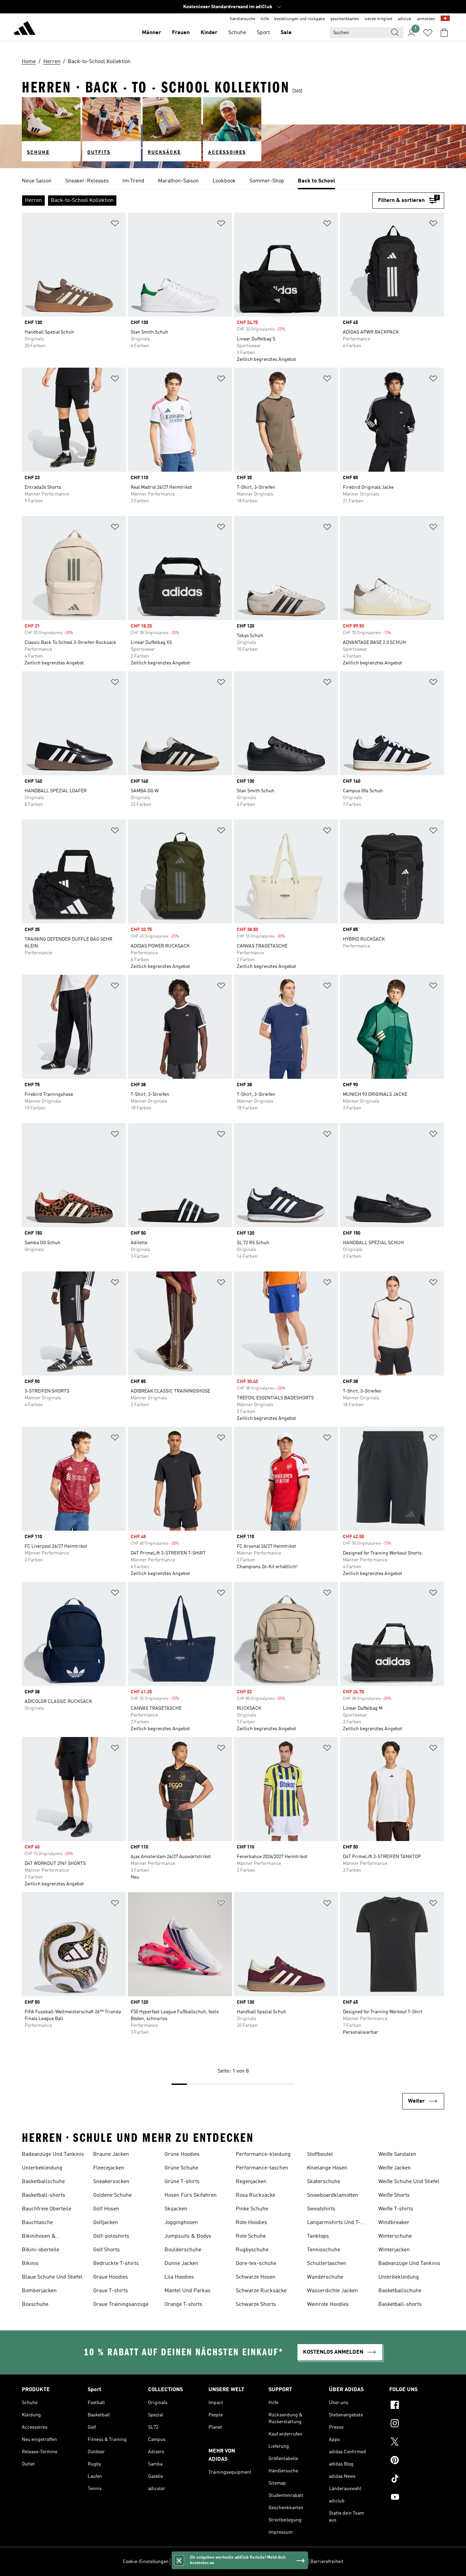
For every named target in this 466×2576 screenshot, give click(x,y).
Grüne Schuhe (181, 2168)
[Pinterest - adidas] (417, 2461)
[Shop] (25, 29)
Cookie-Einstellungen (146, 2562)
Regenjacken (251, 2182)
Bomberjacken (39, 2291)
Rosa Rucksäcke (256, 2195)
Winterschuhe (395, 2236)
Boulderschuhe (183, 2250)
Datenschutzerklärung (252, 2562)
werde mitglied (378, 19)
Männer (151, 33)
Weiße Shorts (394, 2195)
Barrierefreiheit (327, 2562)
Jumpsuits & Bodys (188, 2236)
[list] (233, 181)
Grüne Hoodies (182, 2154)
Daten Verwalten (189, 2562)
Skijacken (176, 2209)
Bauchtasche (37, 2223)
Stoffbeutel (320, 2154)
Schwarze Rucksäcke (261, 2291)
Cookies (217, 2562)
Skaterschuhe (324, 2182)
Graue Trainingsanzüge (121, 2305)
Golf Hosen (106, 2209)
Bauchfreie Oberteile (47, 2209)
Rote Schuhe (251, 2236)
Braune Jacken (111, 2154)
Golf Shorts (106, 2250)
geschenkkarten (345, 19)
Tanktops (318, 2236)
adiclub (405, 19)
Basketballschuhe (43, 2182)
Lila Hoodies (179, 2277)
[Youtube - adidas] (417, 2498)
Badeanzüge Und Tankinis (53, 2154)
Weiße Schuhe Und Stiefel (409, 2182)
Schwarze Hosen (256, 2277)
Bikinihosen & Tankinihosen (39, 2237)
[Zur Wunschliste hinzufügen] (115, 225)
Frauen (181, 33)
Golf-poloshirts (111, 2236)
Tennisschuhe (324, 2250)
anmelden (426, 19)
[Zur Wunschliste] (428, 33)
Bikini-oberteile (41, 2250)
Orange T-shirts (183, 2305)
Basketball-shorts (43, 2195)
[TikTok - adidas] (417, 2479)
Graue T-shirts (111, 2291)
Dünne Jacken (181, 2264)
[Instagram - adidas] (417, 2424)
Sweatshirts (321, 2209)
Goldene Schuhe (112, 2195)
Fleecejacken (109, 2168)
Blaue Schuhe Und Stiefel (52, 2277)
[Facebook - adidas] (417, 2406)
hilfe (265, 19)
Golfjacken (106, 2223)
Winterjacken (394, 2250)
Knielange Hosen (327, 2168)
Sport (263, 33)
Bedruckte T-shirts (116, 2264)
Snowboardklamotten (333, 2195)
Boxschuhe (35, 2305)
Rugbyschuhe (252, 2250)
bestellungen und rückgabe (300, 19)
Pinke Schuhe (252, 2209)
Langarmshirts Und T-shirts (334, 2223)
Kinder (209, 33)
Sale (286, 33)
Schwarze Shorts (256, 2305)
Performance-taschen (262, 2168)
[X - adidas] (417, 2443)
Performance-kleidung (263, 2154)
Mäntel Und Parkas (187, 2291)
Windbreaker (394, 2223)
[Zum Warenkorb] (444, 33)
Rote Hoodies (251, 2223)
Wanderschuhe (325, 2277)
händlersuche (243, 19)
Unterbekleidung (42, 2168)
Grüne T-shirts (182, 2182)
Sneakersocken (111, 2182)
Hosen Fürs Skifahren (191, 2195)
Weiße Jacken (395, 2168)
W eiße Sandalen (397, 2154)
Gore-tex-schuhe (256, 2264)
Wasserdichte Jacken (332, 2291)
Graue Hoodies (111, 2277)
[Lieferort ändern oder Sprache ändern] (445, 19)
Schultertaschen (327, 2264)
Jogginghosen (181, 2223)
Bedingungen (293, 2562)
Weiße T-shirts (396, 2209)
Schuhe (237, 33)
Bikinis (30, 2264)
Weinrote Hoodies (328, 2305)
